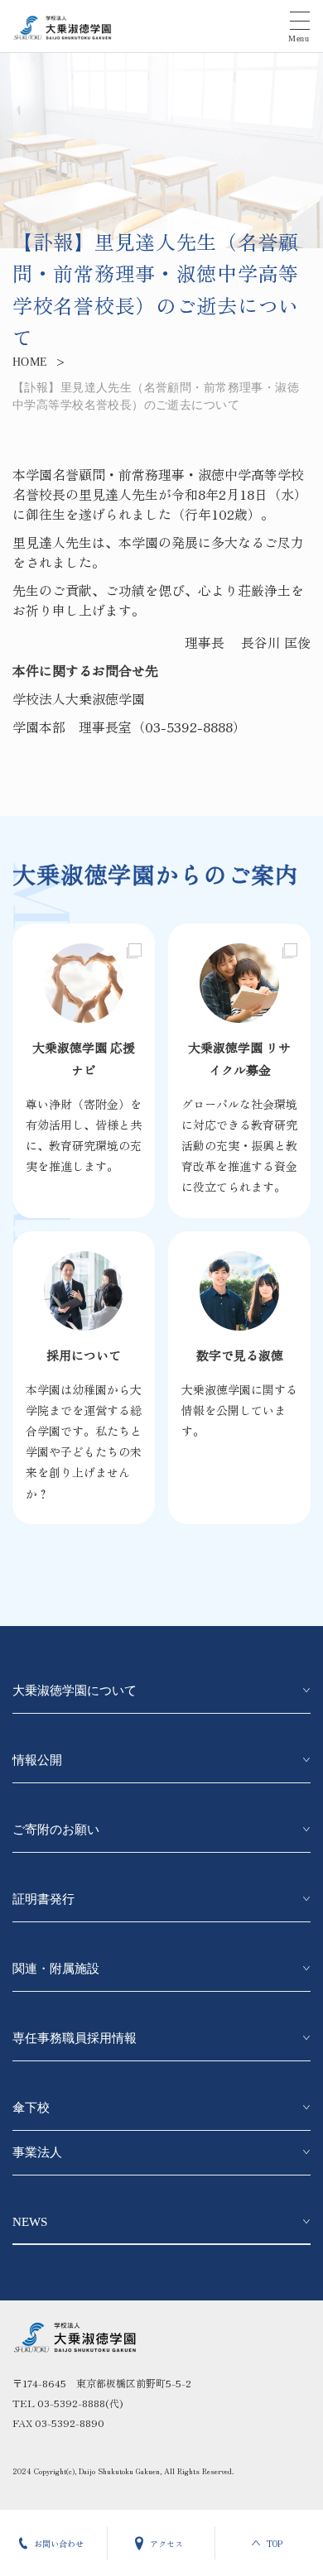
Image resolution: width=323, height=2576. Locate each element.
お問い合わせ (59, 2543)
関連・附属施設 (56, 1969)
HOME (30, 362)
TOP (275, 2543)
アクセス (166, 2543)
